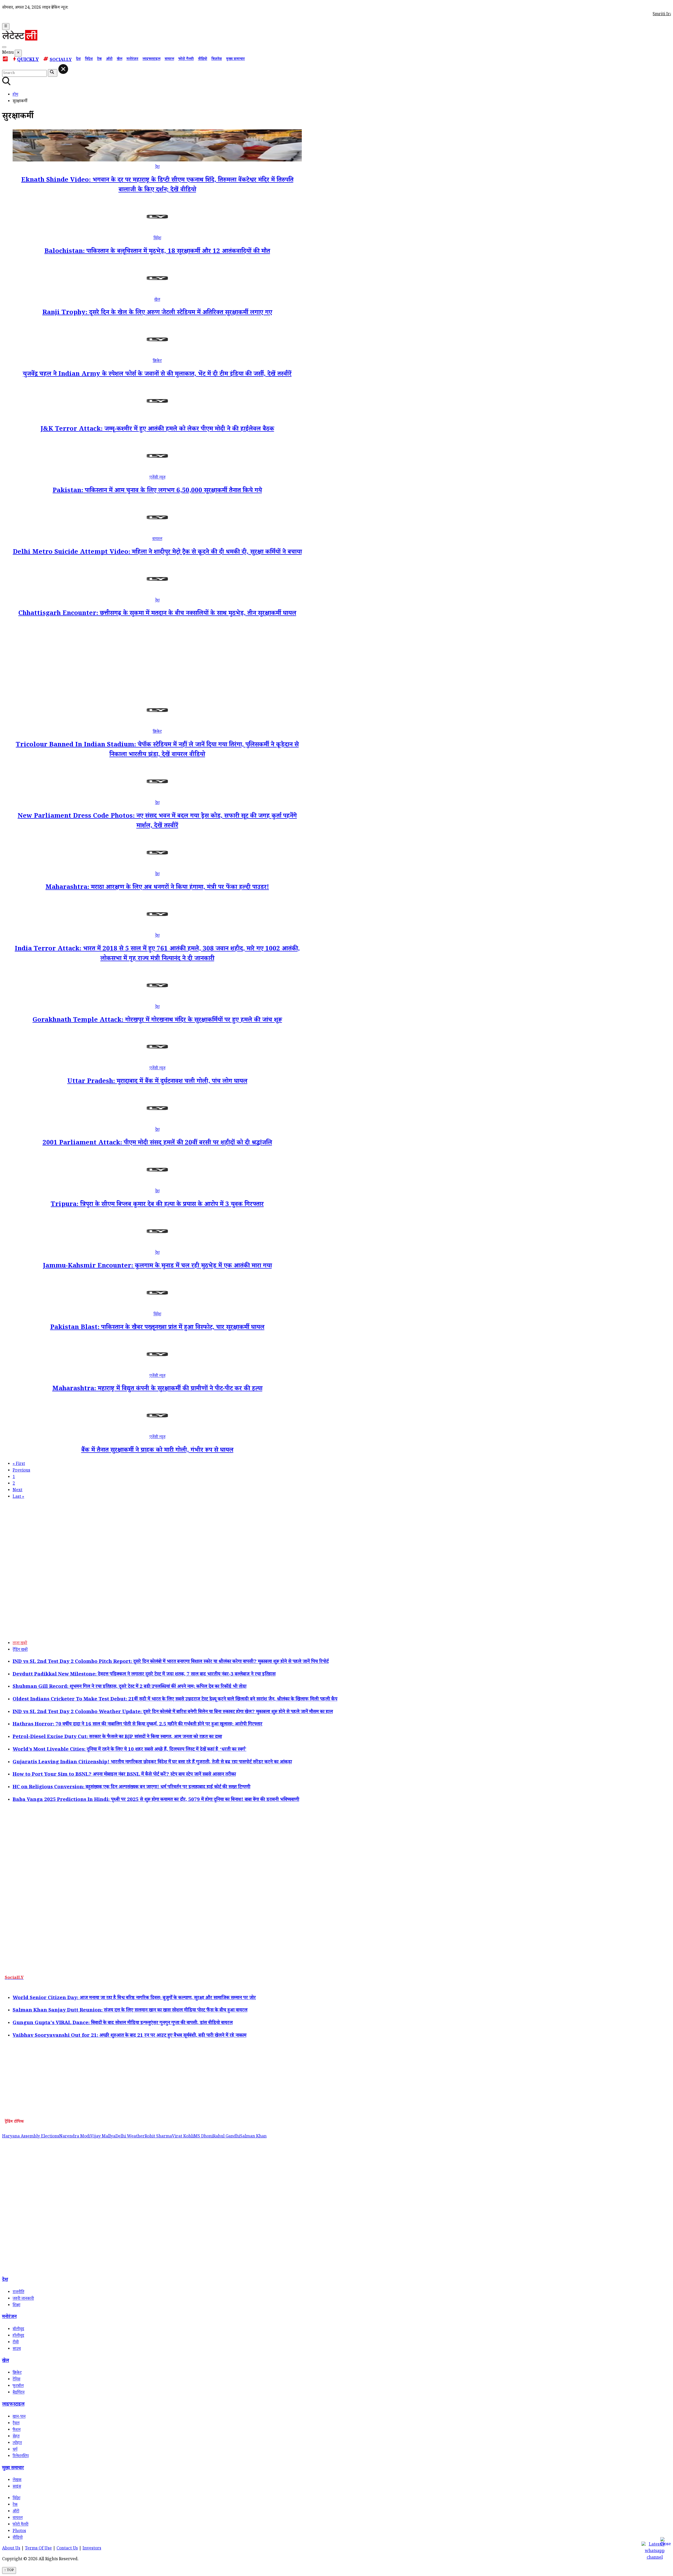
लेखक (17, 2480)
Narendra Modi (75, 2137)
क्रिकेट (157, 361)
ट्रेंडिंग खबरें (20, 1650)
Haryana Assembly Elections (31, 2137)
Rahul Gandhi (226, 2137)
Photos (19, 2531)
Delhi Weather (130, 2137)
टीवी (16, 2343)
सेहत (16, 2437)
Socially (61, 60)
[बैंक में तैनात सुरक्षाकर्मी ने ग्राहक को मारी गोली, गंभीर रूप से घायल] (157, 1431)
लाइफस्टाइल (151, 59)
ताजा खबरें (20, 1644)
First (19, 1464)
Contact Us (67, 2549)
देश (78, 59)
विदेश (89, 59)
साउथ (17, 2349)
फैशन (17, 2430)
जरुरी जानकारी (23, 2299)
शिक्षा (16, 2306)
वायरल (169, 59)
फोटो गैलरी (186, 59)
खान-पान (19, 2417)
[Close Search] (63, 69)
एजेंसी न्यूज (157, 478)
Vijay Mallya (103, 2137)
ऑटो (109, 59)
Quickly (28, 60)
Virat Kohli (183, 2137)
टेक (99, 59)
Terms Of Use (38, 2549)
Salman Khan (253, 2137)
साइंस (17, 2487)
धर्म (15, 2450)
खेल (119, 59)
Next (17, 1491)
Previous (21, 1471)
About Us (11, 2549)
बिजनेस (217, 59)
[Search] (4, 47)
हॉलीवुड (18, 2336)
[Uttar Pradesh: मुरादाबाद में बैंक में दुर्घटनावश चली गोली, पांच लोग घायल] (157, 1062)
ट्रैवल (16, 2424)
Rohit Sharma (158, 2137)
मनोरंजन (132, 59)
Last (18, 1497)
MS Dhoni (203, 2137)
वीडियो (203, 59)
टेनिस (16, 2380)
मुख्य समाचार (235, 59)
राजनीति (18, 2292)
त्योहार (17, 2443)
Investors (92, 2549)
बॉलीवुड (18, 2330)
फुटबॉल (18, 2386)
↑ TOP (9, 2570)
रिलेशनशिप (21, 2457)
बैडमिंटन (19, 2393)
